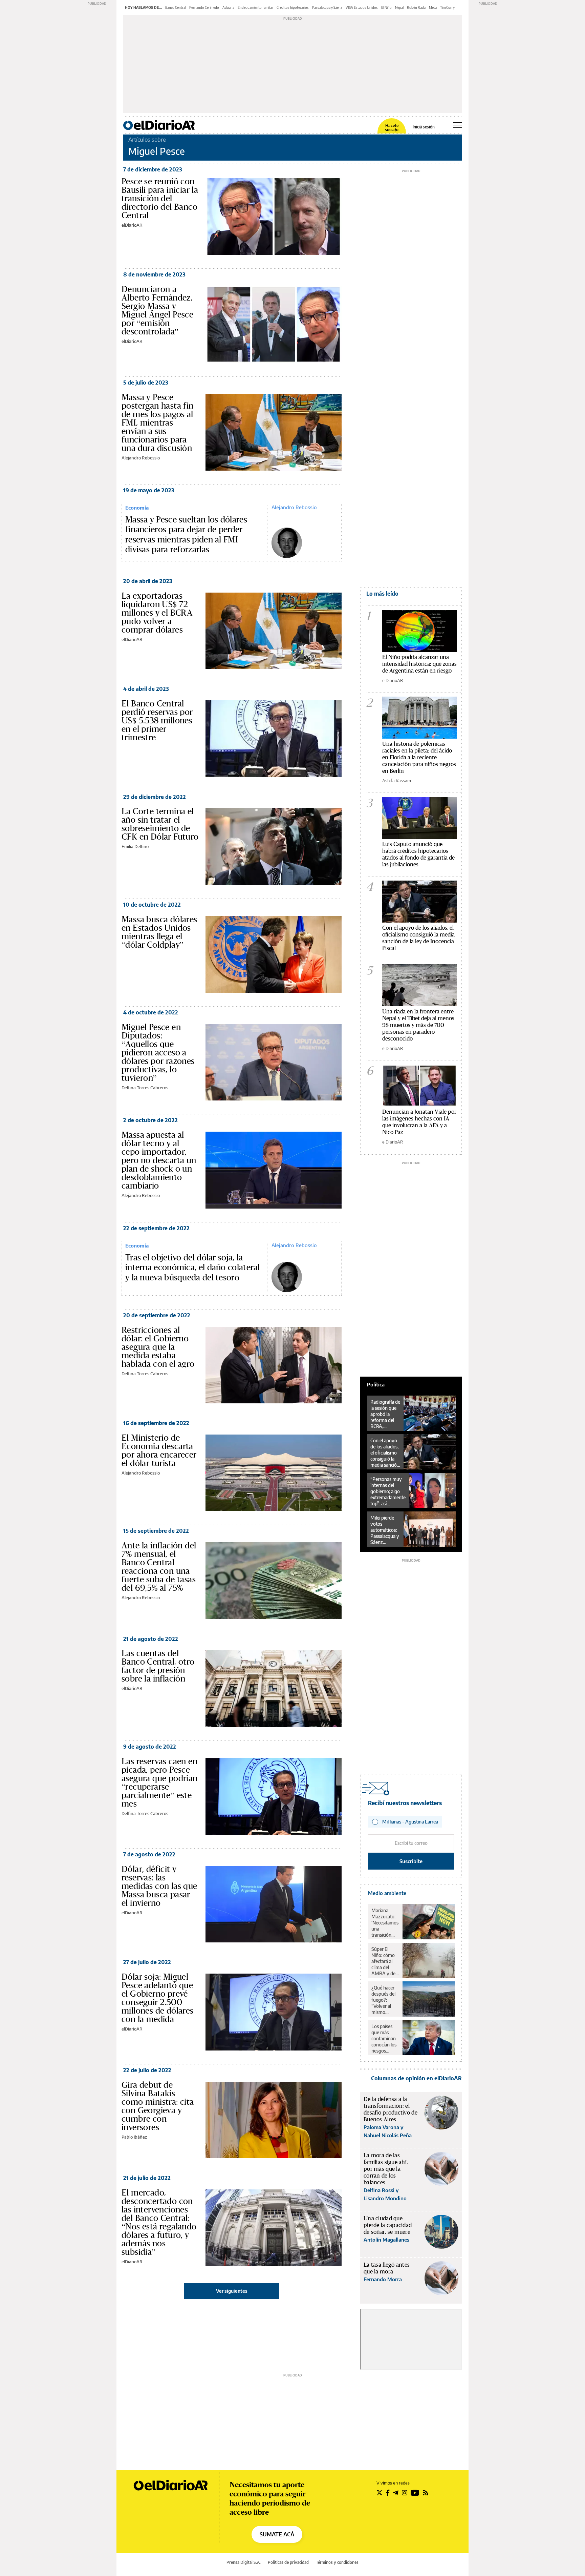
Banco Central (176, 7)
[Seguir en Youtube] (415, 2493)
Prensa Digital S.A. (244, 2562)
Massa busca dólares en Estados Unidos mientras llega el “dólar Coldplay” (159, 932)
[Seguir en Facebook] (388, 2493)
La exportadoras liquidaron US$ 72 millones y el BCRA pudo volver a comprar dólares (157, 613)
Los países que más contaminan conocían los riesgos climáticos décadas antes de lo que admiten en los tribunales (384, 2039)
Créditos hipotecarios (293, 7)
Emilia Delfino (135, 846)
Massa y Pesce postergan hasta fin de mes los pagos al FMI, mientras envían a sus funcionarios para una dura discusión (158, 423)
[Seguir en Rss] (426, 2493)
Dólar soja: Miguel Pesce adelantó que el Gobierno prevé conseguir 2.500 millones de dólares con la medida (158, 1998)
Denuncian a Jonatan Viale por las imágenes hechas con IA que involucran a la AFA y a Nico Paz (419, 1122)
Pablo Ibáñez (134, 2137)
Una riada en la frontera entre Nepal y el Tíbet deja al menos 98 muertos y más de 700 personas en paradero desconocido (418, 1025)
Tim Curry (447, 7)
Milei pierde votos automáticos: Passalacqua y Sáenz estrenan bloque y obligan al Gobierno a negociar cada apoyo (385, 1530)
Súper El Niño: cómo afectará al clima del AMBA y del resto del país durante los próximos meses (385, 1961)
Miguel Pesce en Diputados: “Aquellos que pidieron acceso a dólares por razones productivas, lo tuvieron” (158, 1052)
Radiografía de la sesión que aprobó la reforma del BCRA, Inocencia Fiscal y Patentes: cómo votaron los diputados (385, 1414)
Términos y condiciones (337, 2562)
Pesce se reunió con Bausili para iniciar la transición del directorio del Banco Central (160, 198)
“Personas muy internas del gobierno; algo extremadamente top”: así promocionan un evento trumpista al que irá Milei (388, 1491)
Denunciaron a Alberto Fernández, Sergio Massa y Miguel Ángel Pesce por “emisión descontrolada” (157, 310)
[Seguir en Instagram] (405, 2493)
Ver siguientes (232, 2291)
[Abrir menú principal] (458, 125)
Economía (137, 508)
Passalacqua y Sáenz (327, 7)
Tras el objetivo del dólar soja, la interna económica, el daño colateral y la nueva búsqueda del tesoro (193, 1268)
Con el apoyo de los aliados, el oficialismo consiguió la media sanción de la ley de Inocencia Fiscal (418, 938)
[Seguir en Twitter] (380, 2493)
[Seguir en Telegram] (396, 2493)
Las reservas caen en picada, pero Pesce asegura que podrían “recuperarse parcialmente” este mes (160, 1782)
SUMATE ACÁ (277, 2534)
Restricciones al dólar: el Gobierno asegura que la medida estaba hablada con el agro (158, 1347)
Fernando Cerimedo (204, 7)
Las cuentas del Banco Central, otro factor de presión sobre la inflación (158, 1666)
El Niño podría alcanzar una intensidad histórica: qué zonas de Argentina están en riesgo (419, 664)
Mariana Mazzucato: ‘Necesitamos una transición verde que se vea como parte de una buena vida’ (385, 1923)
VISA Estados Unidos (362, 7)
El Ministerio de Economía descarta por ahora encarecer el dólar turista (159, 1450)
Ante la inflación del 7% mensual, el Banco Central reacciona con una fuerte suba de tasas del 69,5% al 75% (159, 1567)
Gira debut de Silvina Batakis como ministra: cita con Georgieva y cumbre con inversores (158, 2106)
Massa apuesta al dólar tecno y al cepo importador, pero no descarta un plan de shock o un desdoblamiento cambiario (159, 1160)
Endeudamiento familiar (255, 7)
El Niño (386, 7)
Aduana (228, 7)
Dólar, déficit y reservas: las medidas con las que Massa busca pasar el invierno (159, 1886)
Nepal (399, 7)
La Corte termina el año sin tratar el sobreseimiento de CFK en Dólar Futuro (160, 824)
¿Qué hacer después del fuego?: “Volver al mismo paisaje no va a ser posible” (385, 2000)
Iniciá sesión (424, 127)
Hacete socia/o (392, 128)
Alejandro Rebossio (141, 458)
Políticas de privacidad (288, 2562)
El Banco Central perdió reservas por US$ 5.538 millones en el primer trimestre (157, 720)
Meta (433, 7)
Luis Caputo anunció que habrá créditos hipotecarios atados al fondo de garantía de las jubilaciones (418, 854)
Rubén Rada (416, 7)
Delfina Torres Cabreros (145, 1088)
